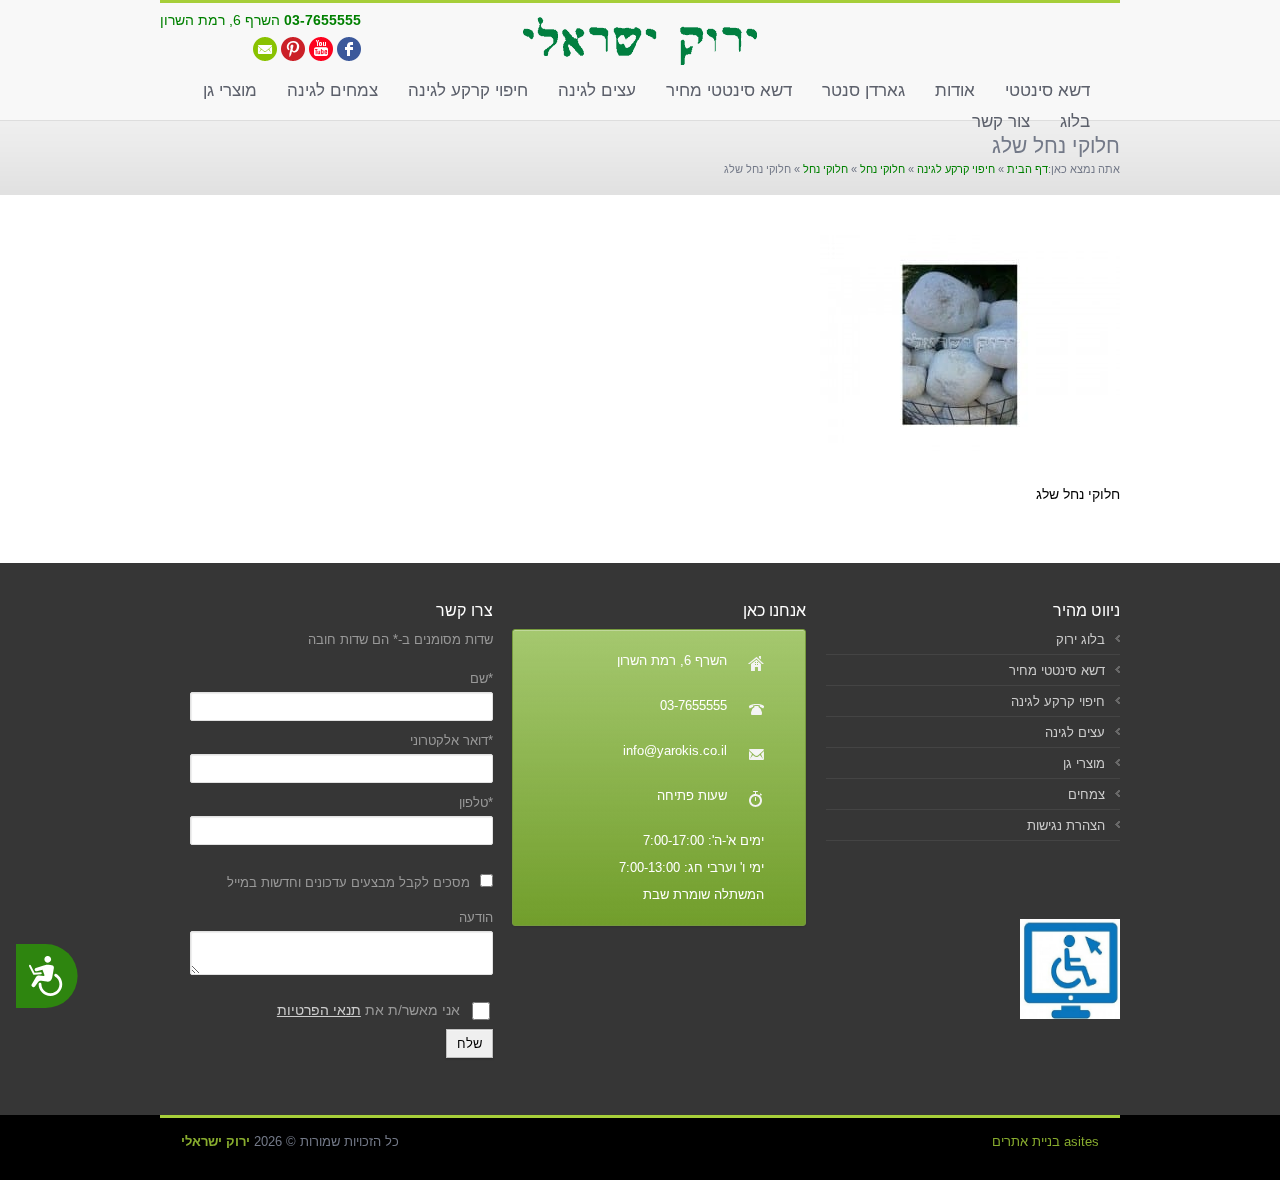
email (265, 49)
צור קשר (1001, 121)
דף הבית (1027, 169)
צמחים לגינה (332, 90)
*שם (481, 678)
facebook (349, 49)
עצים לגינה (597, 90)
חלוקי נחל (882, 169)
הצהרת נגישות (1066, 825)
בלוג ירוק (1080, 639)
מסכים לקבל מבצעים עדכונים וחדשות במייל (348, 882)
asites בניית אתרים (1045, 1141)
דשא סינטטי (1047, 90)
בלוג (1075, 121)
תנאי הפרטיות (319, 1010)
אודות (955, 90)
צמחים (1086, 794)
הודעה (475, 917)
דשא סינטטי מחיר (729, 90)
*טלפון (475, 802)
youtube (321, 49)
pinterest (293, 49)
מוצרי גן (230, 90)
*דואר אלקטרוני (451, 740)
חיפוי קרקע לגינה (468, 90)
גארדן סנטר (863, 90)
